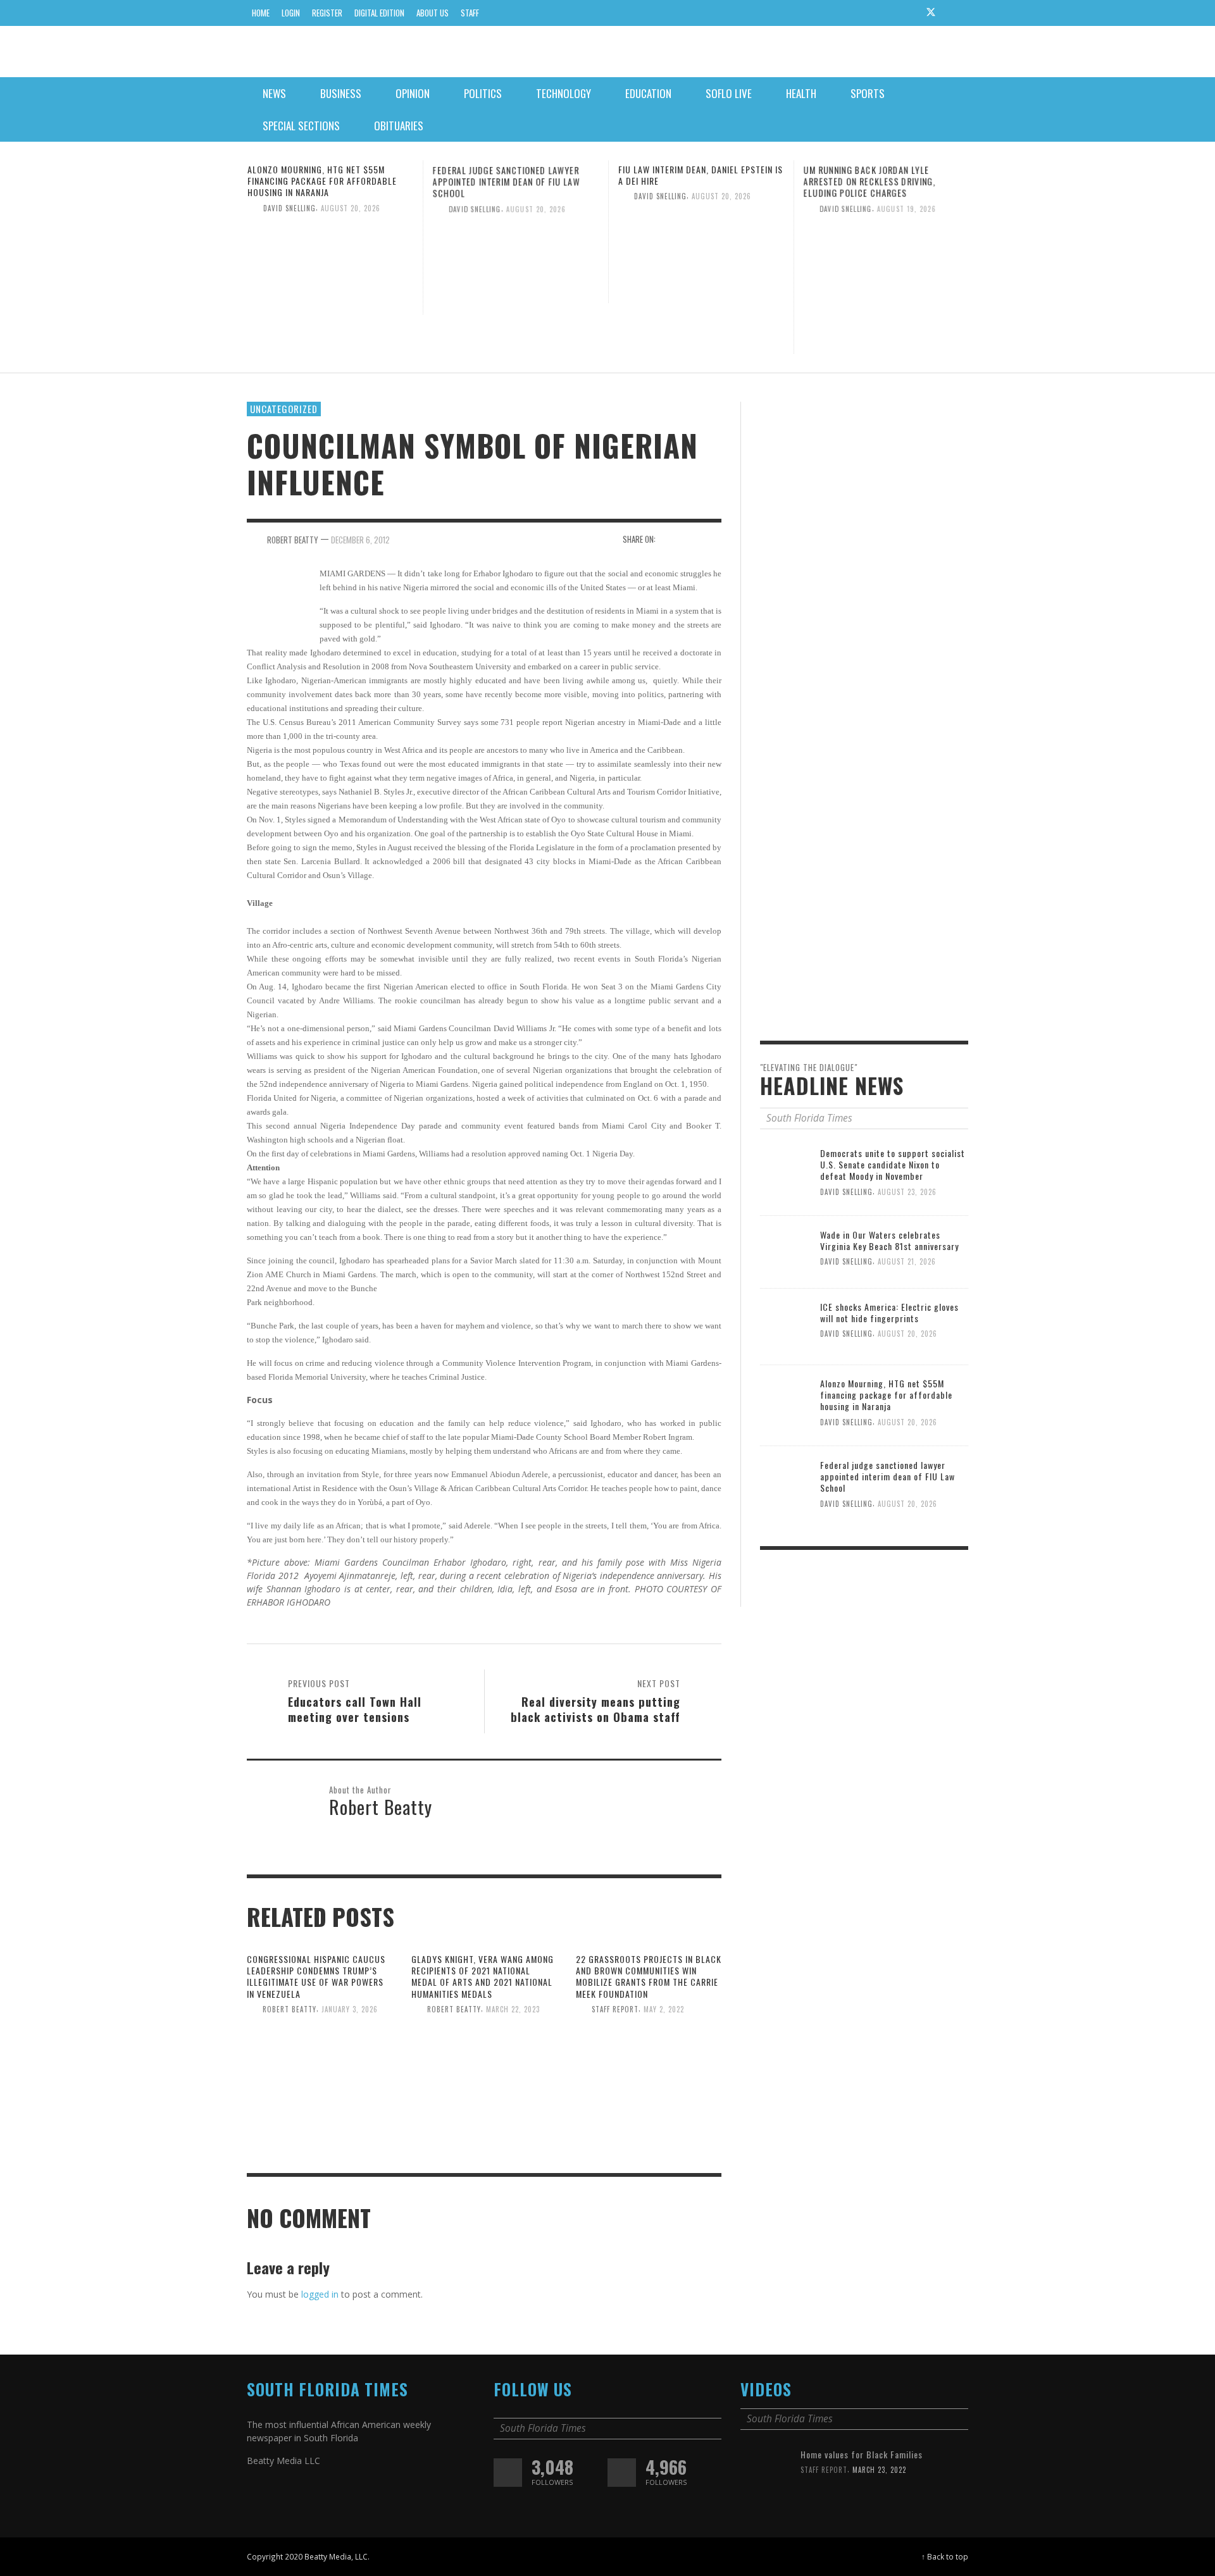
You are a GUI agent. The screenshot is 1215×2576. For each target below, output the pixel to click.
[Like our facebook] (622, 2473)
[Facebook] (883, 13)
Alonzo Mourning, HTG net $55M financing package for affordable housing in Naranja (322, 181)
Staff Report (615, 2009)
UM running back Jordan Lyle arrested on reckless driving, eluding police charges (869, 181)
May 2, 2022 (664, 2009)
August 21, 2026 (907, 1261)
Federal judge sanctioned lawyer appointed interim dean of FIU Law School (506, 181)
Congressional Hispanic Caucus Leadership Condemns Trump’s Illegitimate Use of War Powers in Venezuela (316, 1976)
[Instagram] (907, 13)
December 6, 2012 (360, 539)
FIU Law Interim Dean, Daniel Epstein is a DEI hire (701, 175)
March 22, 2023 (513, 2009)
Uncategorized (284, 409)
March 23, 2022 (879, 2470)
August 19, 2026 (907, 207)
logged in (320, 2294)
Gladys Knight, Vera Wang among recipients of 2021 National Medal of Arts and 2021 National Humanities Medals (483, 1976)
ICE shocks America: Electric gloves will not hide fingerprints (889, 1312)
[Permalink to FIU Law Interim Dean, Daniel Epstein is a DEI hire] (701, 251)
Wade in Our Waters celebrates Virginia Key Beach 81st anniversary (889, 1240)
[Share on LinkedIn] (713, 538)
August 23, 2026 (907, 1192)
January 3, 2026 (350, 2009)
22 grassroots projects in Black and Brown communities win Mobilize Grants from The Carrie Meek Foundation (649, 1976)
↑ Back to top (945, 2556)
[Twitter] (931, 13)
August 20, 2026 (351, 207)
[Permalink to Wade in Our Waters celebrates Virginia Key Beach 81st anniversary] (785, 1251)
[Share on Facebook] (669, 538)
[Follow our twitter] (508, 2473)
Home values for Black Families (862, 2454)
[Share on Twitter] (691, 538)
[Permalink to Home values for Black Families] (766, 2473)
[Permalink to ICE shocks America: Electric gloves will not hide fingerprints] (785, 1326)
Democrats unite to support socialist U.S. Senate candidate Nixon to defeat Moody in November (893, 1164)
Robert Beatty (290, 2009)
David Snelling (290, 207)
